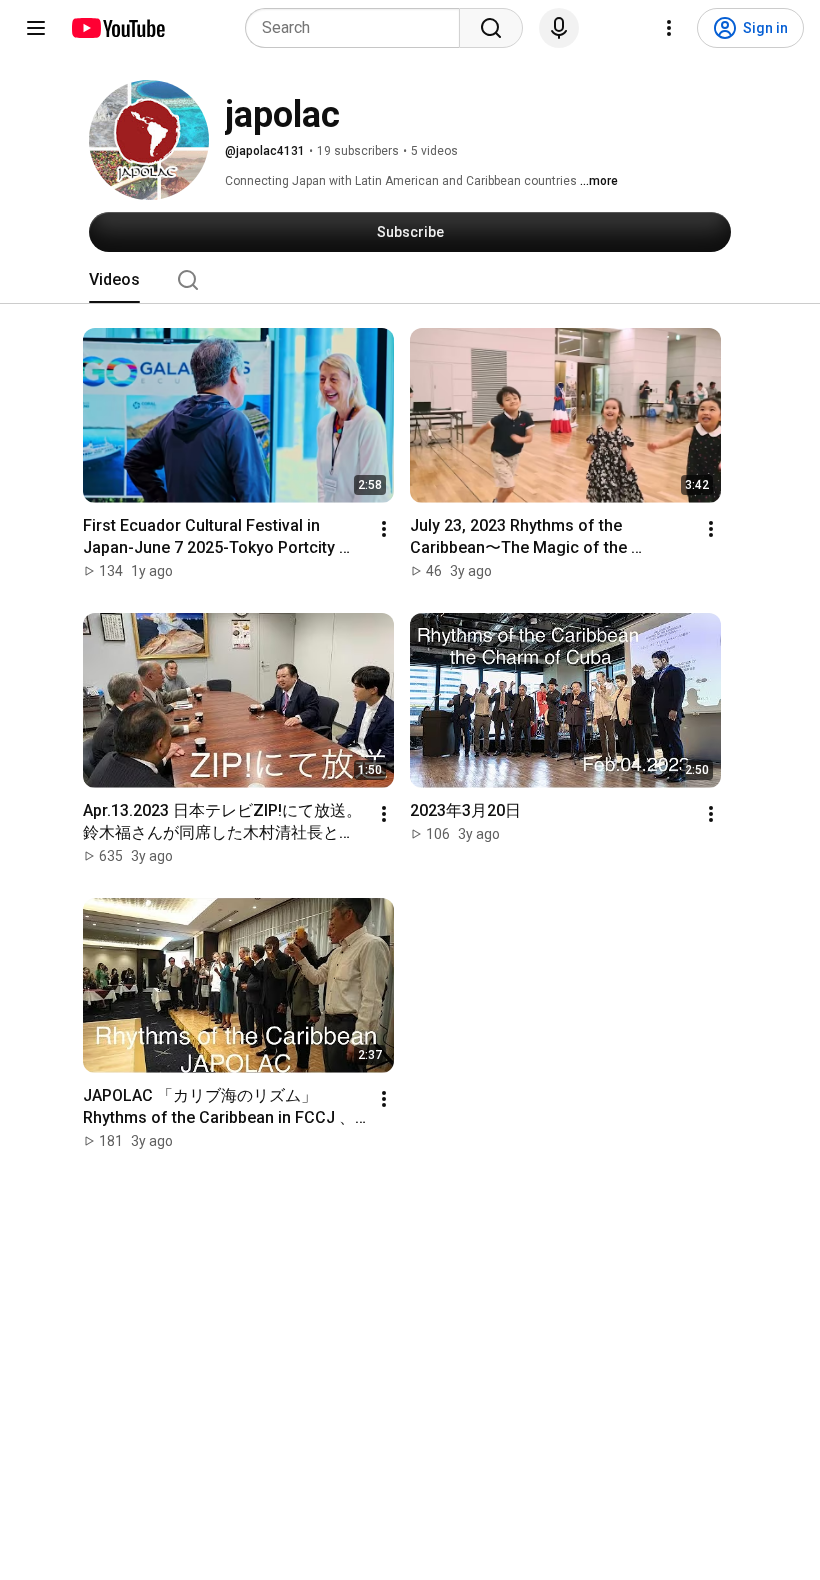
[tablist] (410, 280)
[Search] (491, 28)
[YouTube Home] (117, 28)
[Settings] (669, 28)
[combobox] (358, 28)
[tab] (114, 280)
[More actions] (384, 529)
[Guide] (36, 28)
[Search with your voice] (559, 28)
